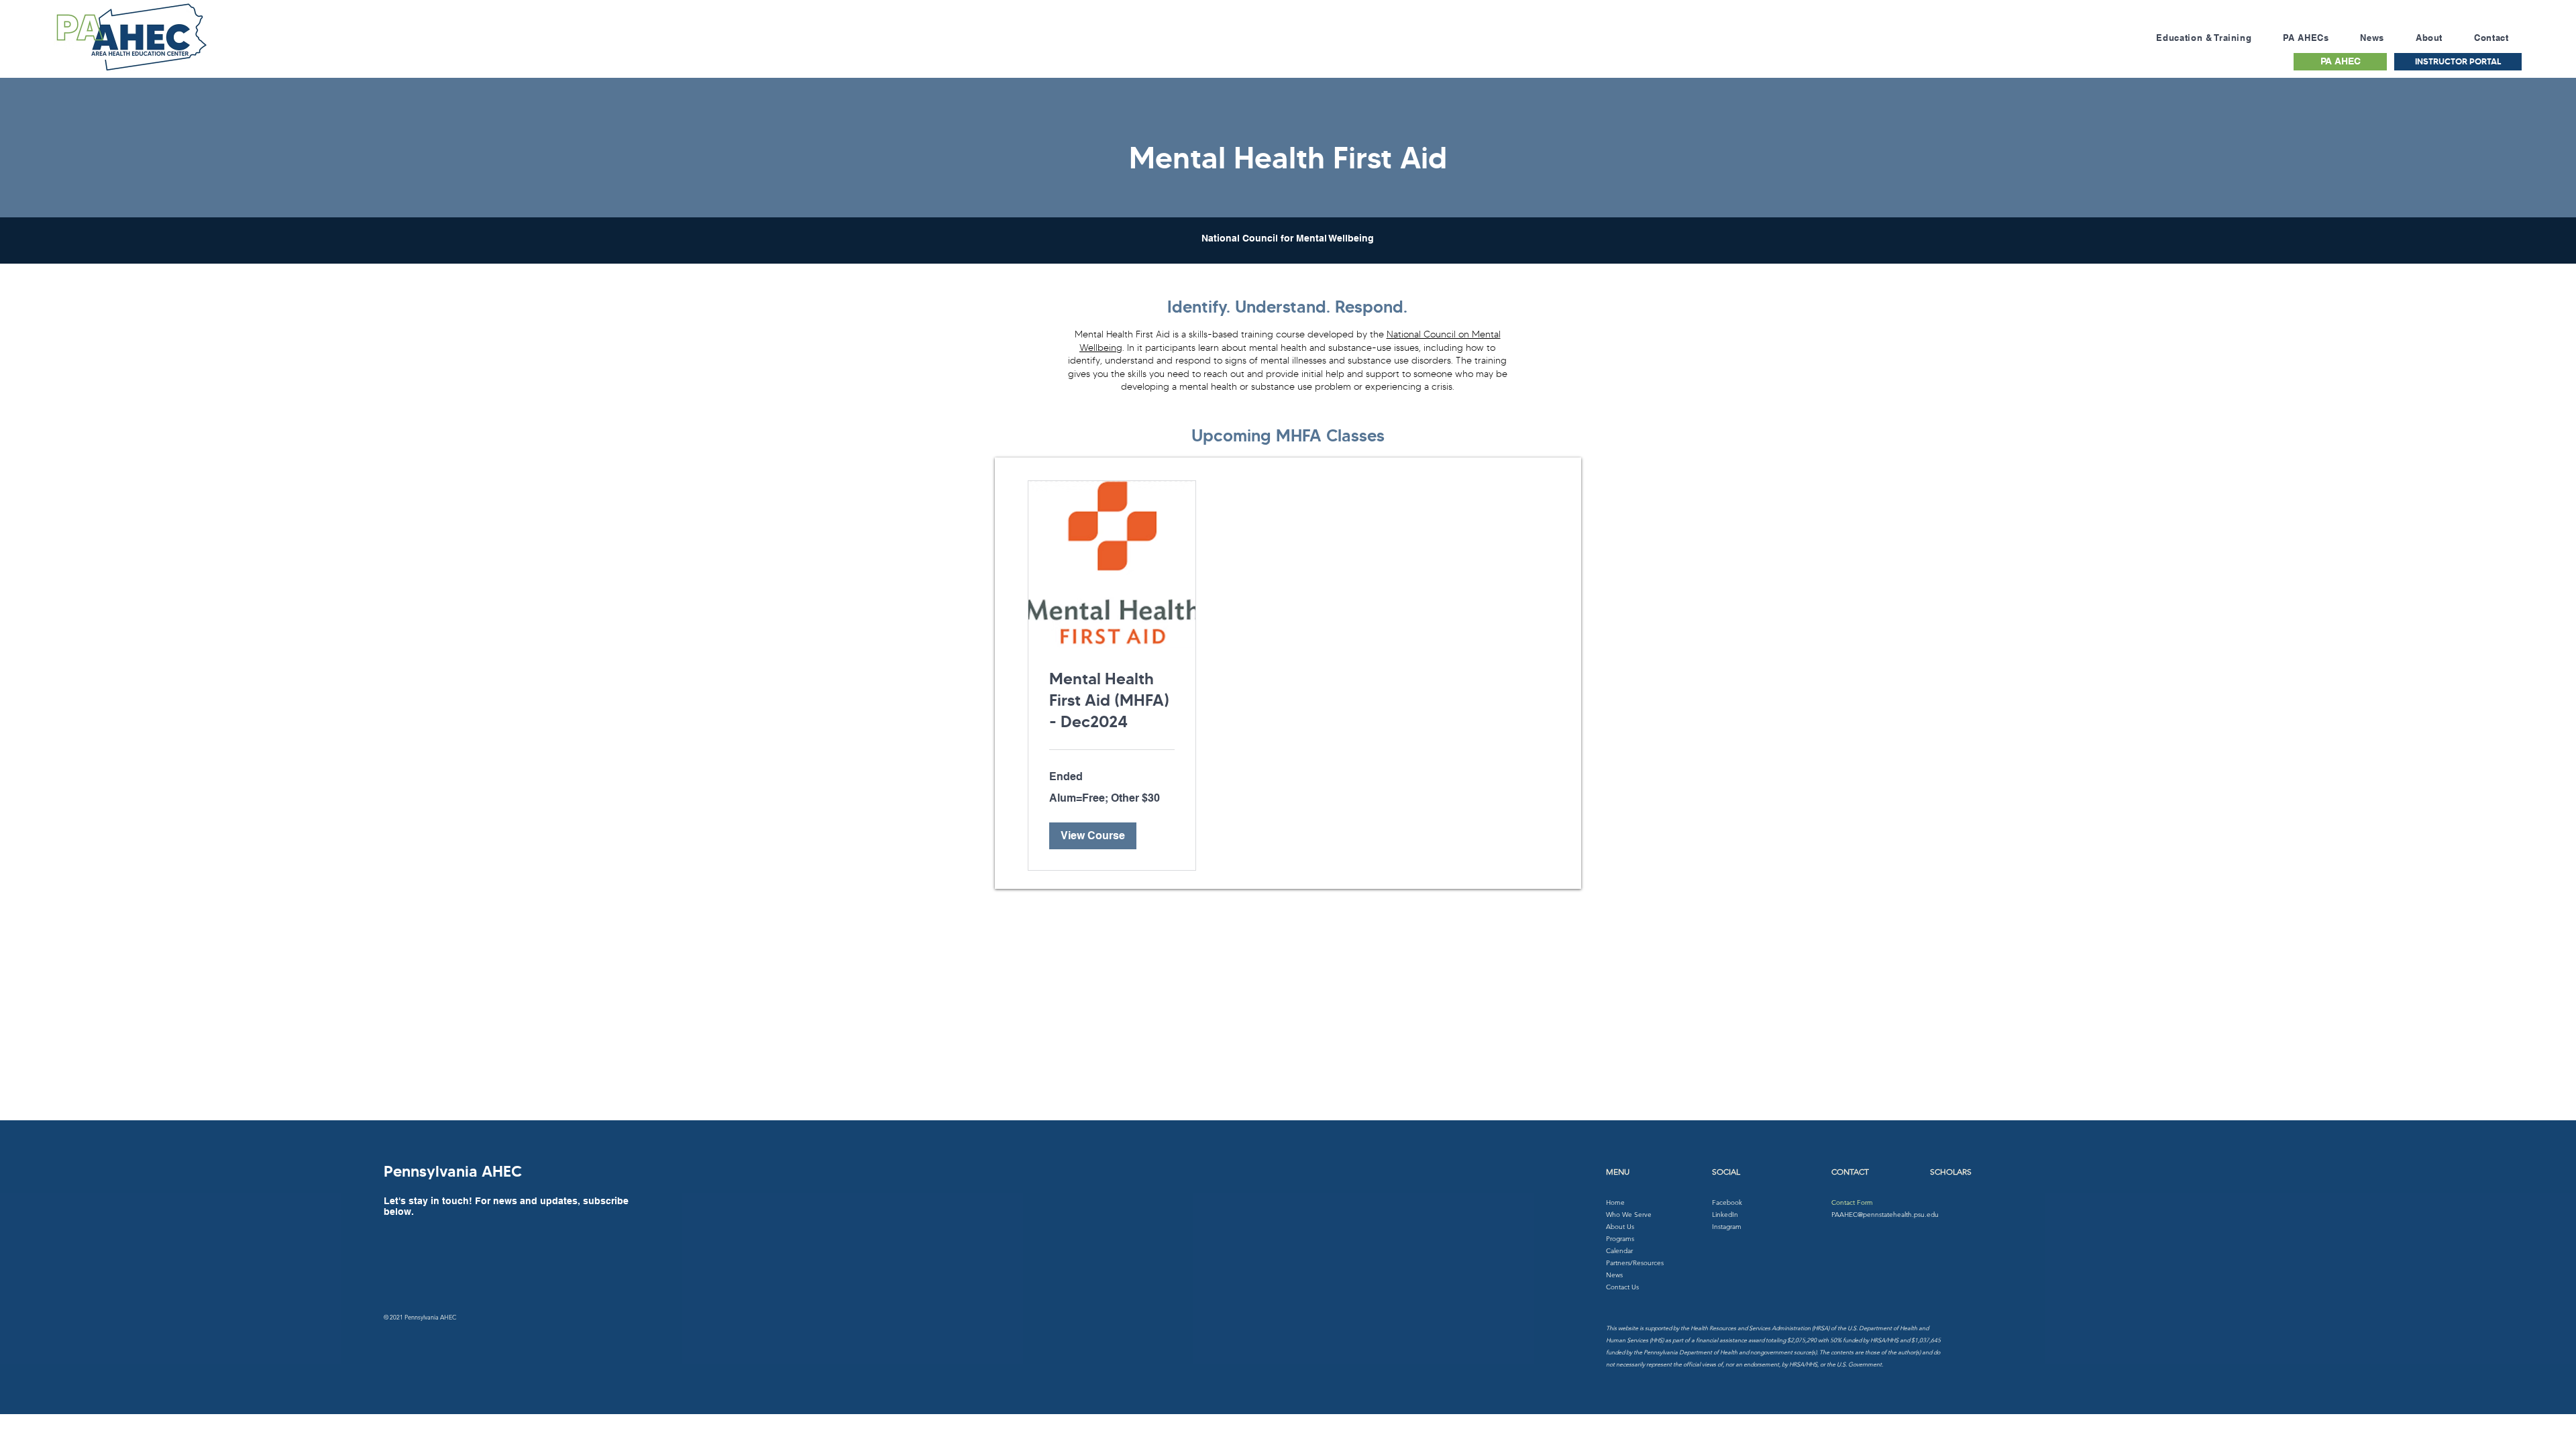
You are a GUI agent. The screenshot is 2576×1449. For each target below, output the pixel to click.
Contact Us (1622, 1287)
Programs (1620, 1239)
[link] (1112, 701)
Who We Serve (1629, 1215)
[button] (1093, 836)
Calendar (1619, 1251)
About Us (1620, 1227)
